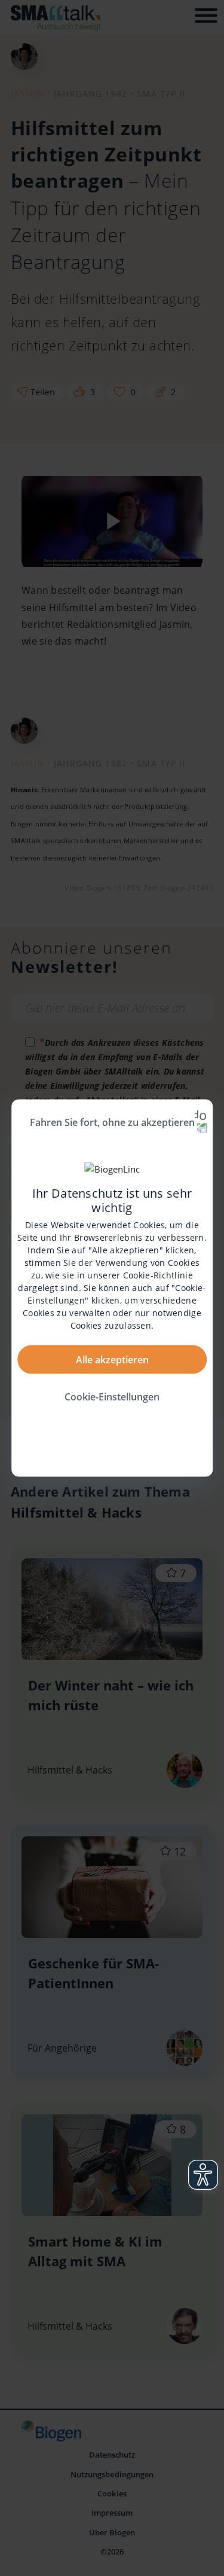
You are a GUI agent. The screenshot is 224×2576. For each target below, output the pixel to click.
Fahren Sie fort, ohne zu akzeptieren (112, 1122)
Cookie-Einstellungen (112, 1396)
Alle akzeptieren (112, 1359)
